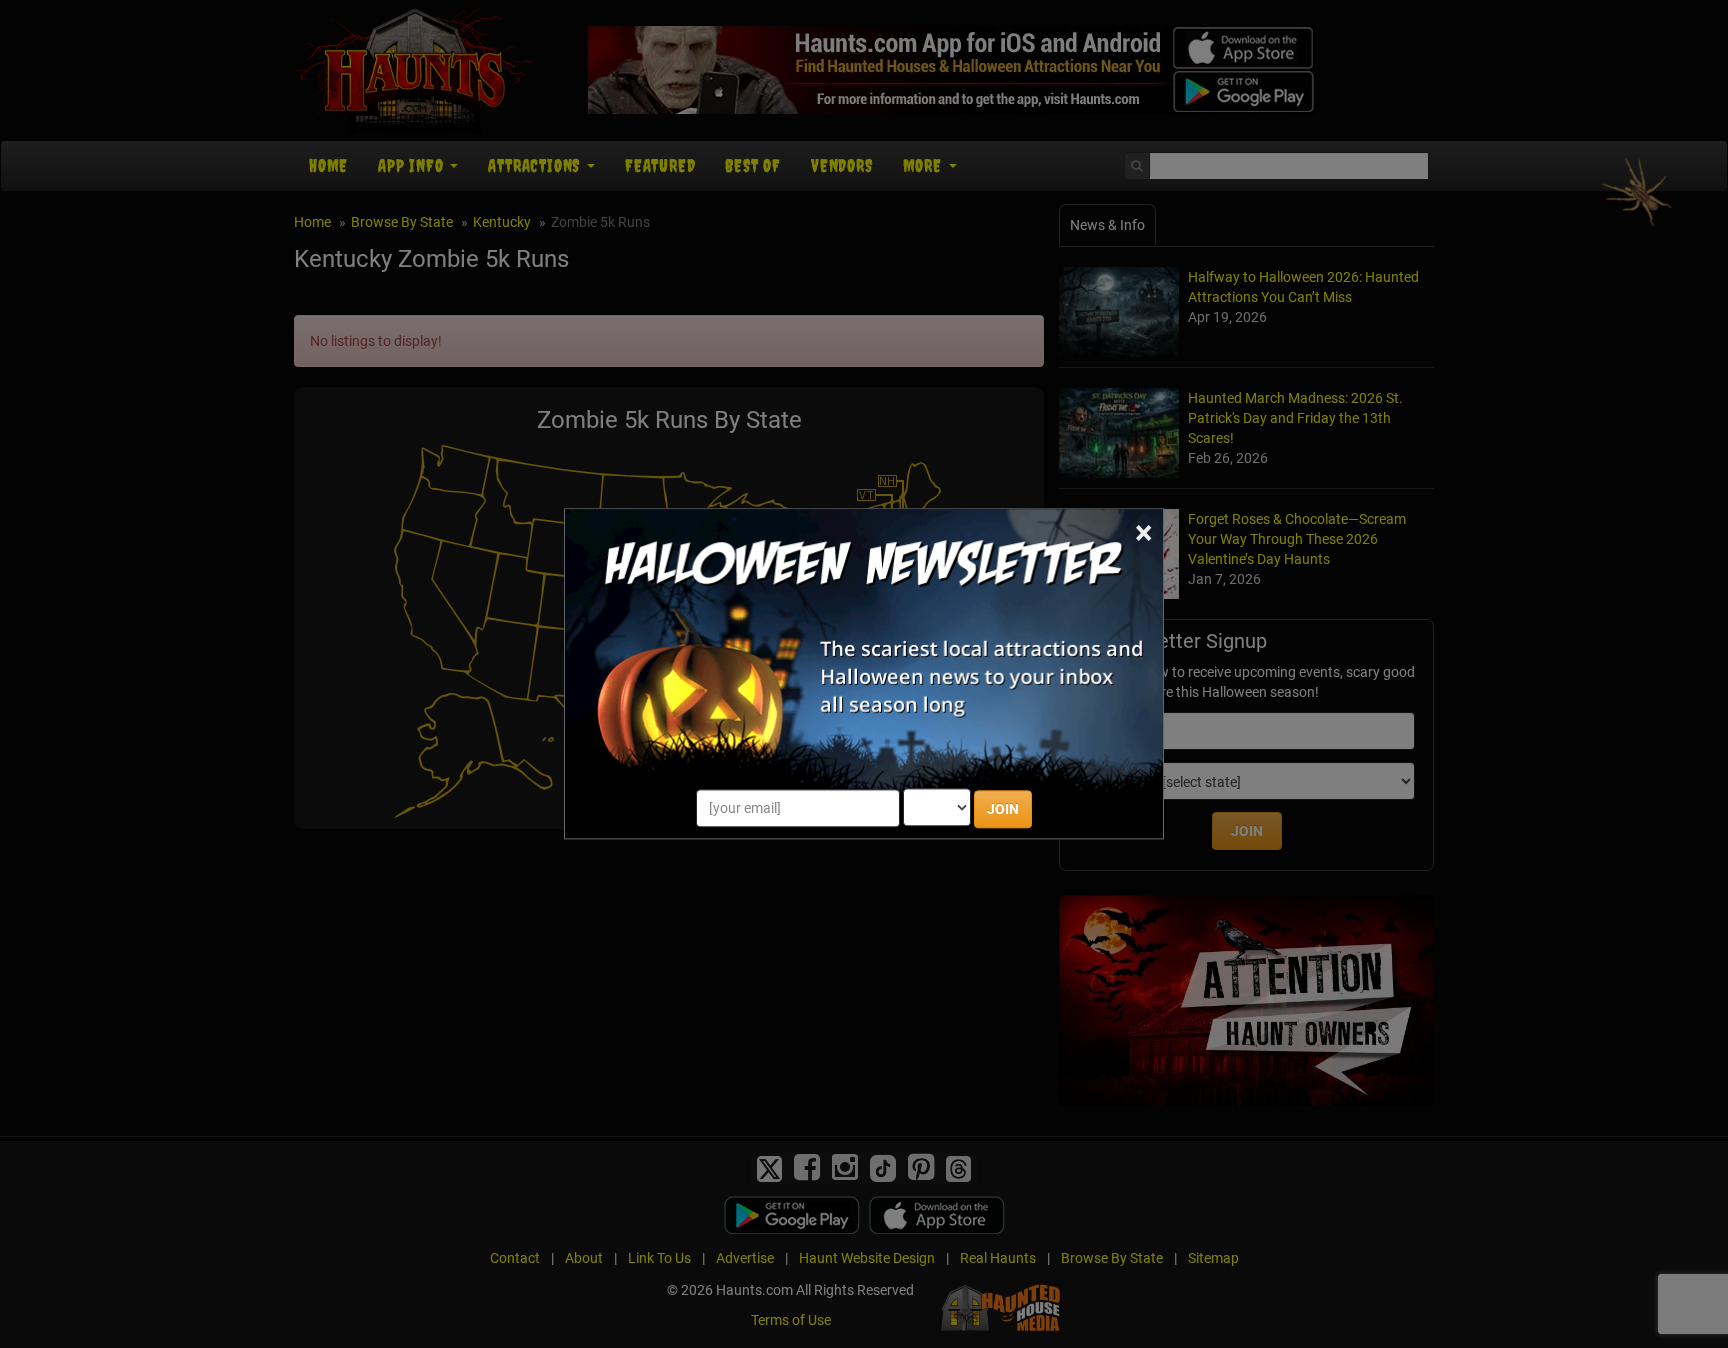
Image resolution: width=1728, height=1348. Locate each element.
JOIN (1003, 810)
